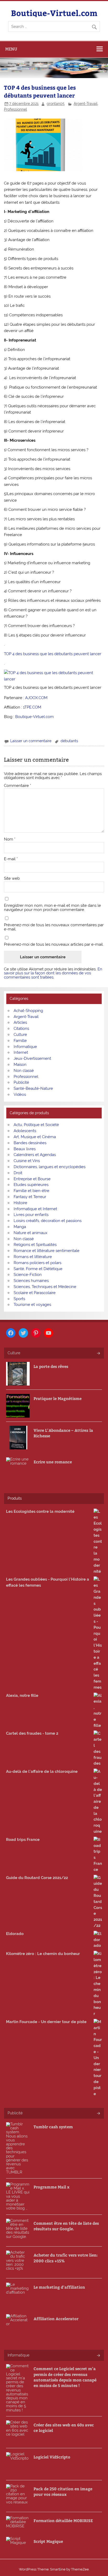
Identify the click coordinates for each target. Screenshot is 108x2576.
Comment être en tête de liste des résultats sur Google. (66, 2226)
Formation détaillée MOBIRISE (63, 2520)
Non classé (24, 1071)
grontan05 (56, 104)
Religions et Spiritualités (35, 1245)
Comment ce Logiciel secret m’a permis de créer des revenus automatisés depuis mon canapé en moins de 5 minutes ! (65, 2377)
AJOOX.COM (36, 698)
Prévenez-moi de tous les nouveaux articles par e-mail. (54, 945)
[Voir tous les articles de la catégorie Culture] (98, 1354)
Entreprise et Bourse (32, 1179)
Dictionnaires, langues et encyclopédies (50, 1167)
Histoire (20, 1203)
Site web (12, 879)
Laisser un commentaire (31, 741)
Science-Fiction (28, 1275)
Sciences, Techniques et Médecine (45, 1287)
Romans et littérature (33, 1257)
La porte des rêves (51, 1366)
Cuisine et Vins (27, 1161)
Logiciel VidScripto (52, 2457)
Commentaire (18, 786)
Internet (21, 1052)
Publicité (21, 1082)
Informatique (25, 1047)
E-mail (11, 859)
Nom (10, 839)
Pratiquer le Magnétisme (58, 1398)
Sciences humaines (31, 1281)
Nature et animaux (31, 1233)
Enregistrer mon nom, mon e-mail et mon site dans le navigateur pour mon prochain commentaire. (52, 908)
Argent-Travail (86, 104)
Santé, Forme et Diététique (38, 1269)
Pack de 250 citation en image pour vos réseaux (63, 2491)
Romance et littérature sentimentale (47, 1251)
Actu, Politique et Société (36, 1125)
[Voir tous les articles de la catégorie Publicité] (98, 2114)
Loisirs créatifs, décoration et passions (48, 1221)
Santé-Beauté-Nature (33, 1088)
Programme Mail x (52, 2187)
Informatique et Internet (35, 1209)
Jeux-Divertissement (32, 1058)
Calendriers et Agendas (35, 1155)
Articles (20, 1022)
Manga (20, 1227)
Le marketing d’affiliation (59, 2287)
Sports (19, 1299)
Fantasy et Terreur (30, 1197)
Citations (21, 1029)
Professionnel (15, 109)
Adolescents (25, 1131)
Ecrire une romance (53, 1462)
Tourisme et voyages (32, 1305)
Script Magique (48, 2541)
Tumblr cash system (53, 2127)
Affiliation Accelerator (56, 2318)
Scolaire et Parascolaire (35, 1293)
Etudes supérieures (31, 1185)
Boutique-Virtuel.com (54, 13)
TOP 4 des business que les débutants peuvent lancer (53, 654)
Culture (20, 1035)
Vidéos (20, 1094)
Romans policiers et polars (37, 1263)
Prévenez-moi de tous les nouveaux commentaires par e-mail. (54, 927)
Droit (18, 1173)
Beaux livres (25, 1149)
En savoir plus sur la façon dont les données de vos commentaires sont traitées (53, 973)
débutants (69, 741)
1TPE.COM (32, 707)
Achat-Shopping (28, 1011)
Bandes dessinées (30, 1143)
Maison (20, 1065)
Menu (11, 49)
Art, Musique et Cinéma (35, 1137)
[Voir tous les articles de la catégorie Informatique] (98, 2356)
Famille (20, 1041)
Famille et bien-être (31, 1191)
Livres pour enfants (31, 1215)
